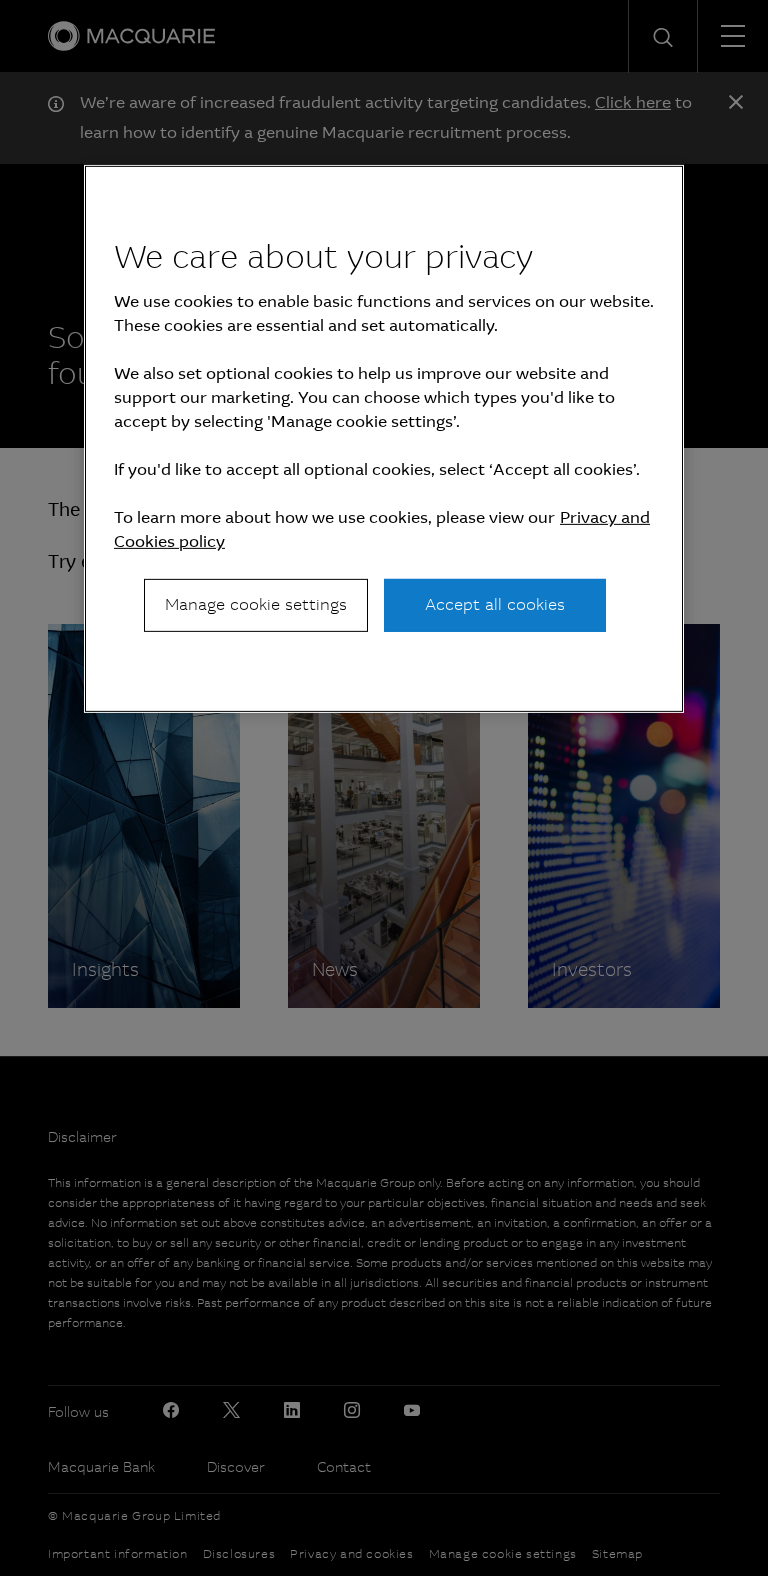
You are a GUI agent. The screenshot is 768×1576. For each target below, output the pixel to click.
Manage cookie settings (256, 604)
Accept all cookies (495, 604)
